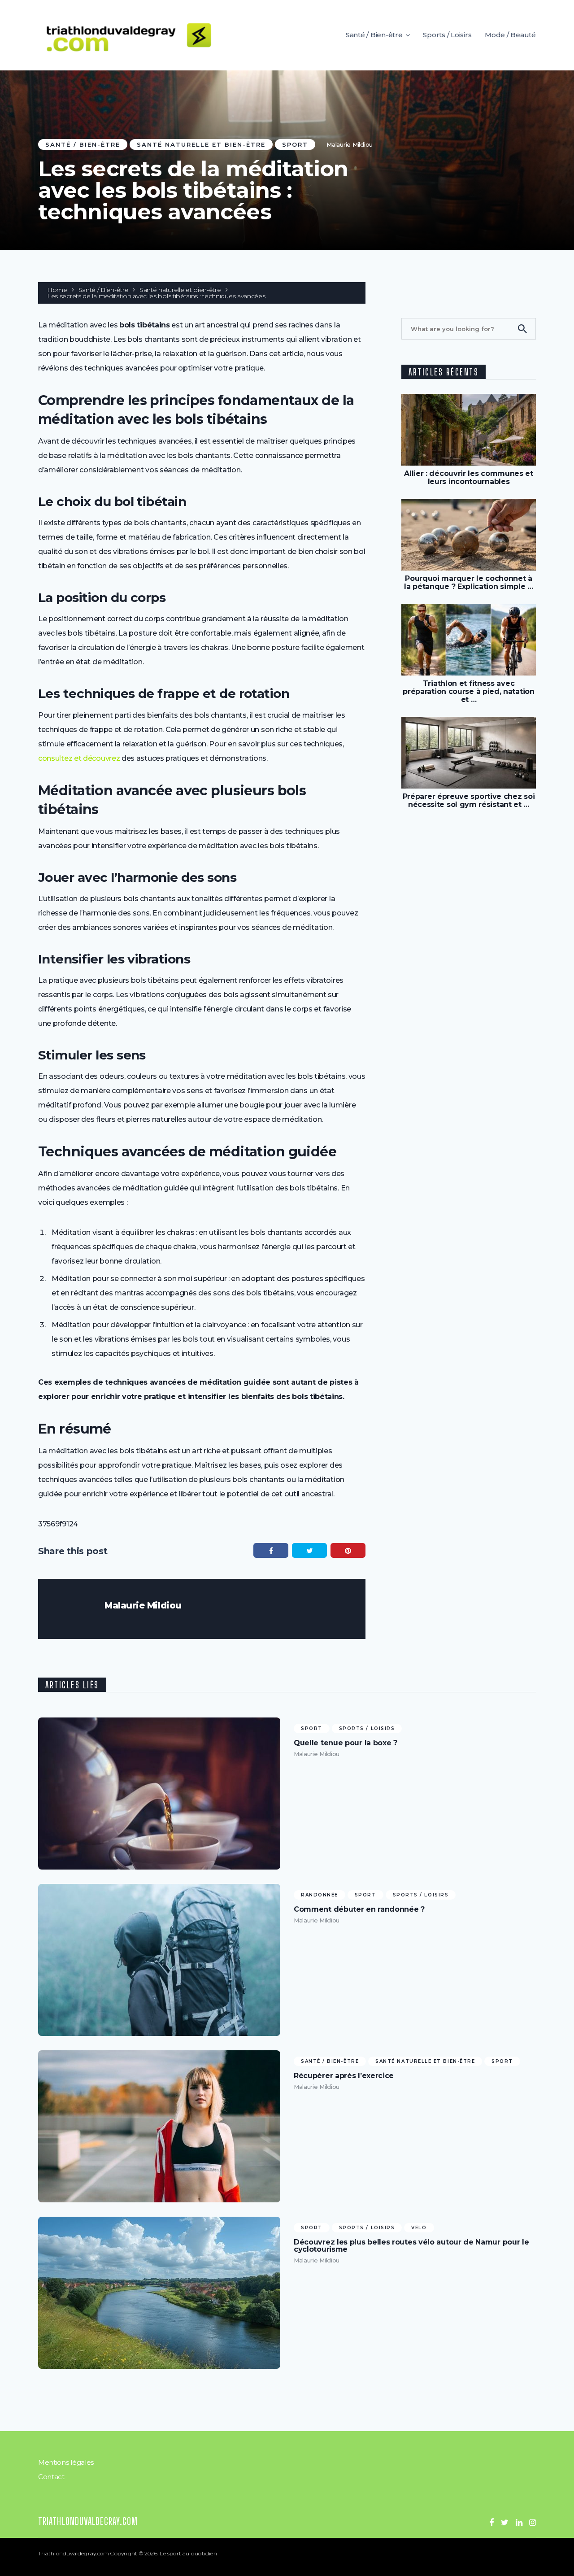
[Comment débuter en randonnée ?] (159, 1960)
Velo (419, 2228)
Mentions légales (66, 2462)
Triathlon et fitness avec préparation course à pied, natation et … (468, 691)
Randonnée (320, 1895)
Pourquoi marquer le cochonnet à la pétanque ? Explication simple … (469, 582)
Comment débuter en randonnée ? (359, 1909)
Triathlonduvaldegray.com (88, 2521)
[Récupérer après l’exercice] (159, 2126)
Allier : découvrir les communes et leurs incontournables (469, 477)
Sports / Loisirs (447, 35)
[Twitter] (505, 2523)
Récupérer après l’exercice (344, 2076)
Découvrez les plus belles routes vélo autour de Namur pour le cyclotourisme (411, 2246)
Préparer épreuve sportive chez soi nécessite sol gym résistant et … (469, 800)
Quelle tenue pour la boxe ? (346, 1743)
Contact (51, 2477)
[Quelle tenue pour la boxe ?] (159, 1794)
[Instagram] (533, 2523)
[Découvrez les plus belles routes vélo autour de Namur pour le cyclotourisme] (159, 2293)
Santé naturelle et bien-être (201, 144)
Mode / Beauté (510, 35)
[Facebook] (491, 2523)
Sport (295, 144)
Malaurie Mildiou (350, 144)
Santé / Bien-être (374, 35)
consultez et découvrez (79, 758)
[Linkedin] (519, 2523)
